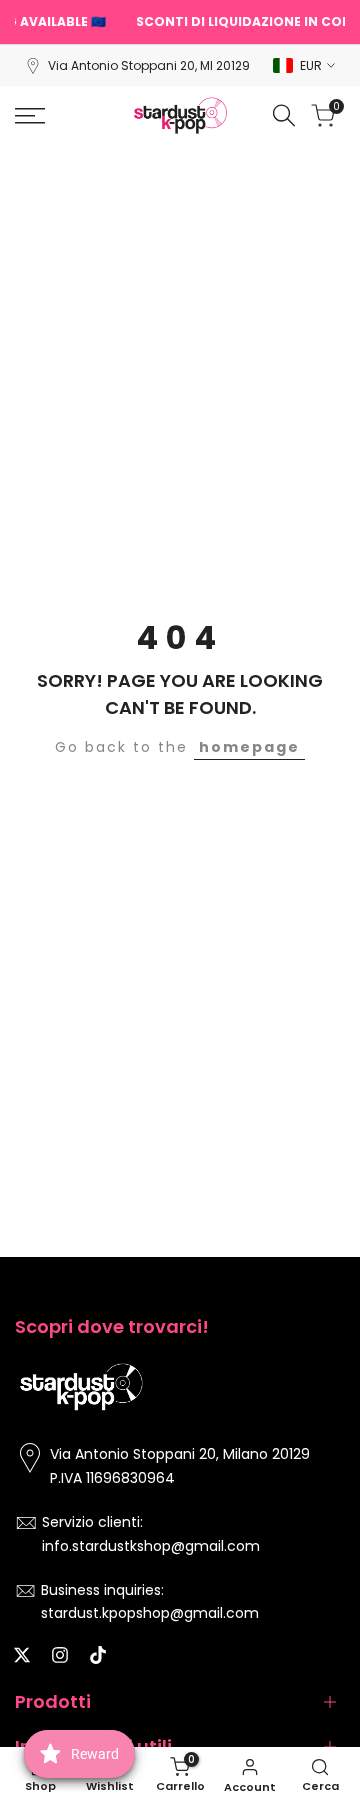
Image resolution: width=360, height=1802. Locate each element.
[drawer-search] (284, 115)
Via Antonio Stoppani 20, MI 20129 (149, 65)
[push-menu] (30, 116)
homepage (249, 747)
